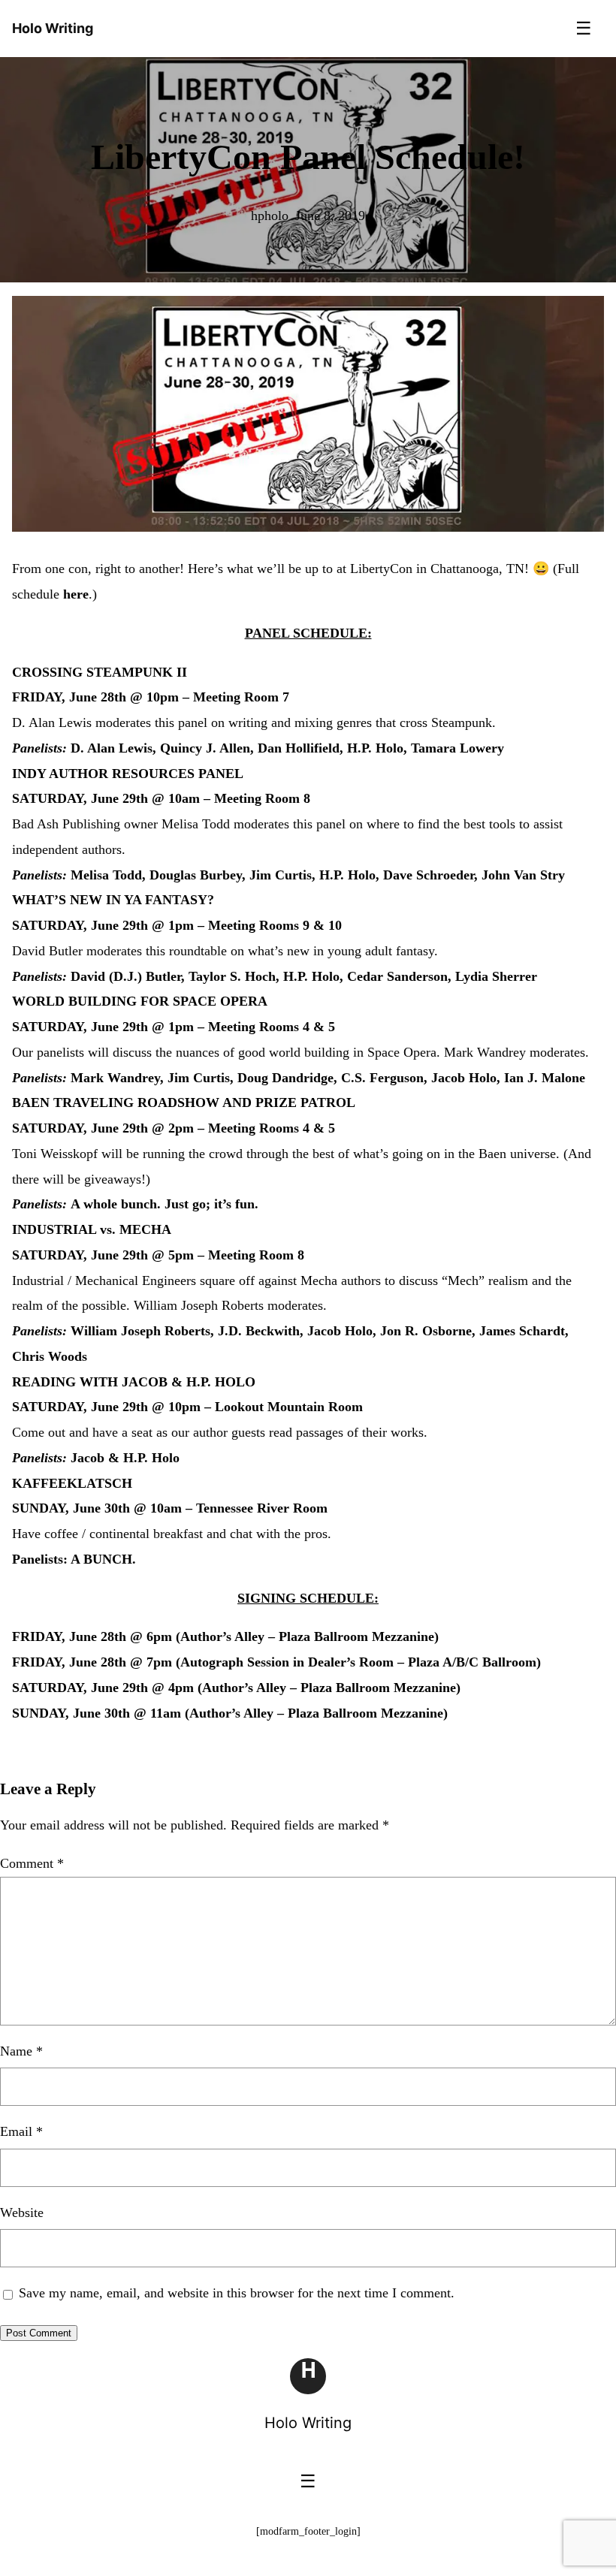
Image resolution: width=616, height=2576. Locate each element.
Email (21, 2131)
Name (21, 2051)
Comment (32, 1863)
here (76, 594)
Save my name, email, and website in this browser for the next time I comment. (237, 2293)
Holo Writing (308, 2423)
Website (22, 2213)
